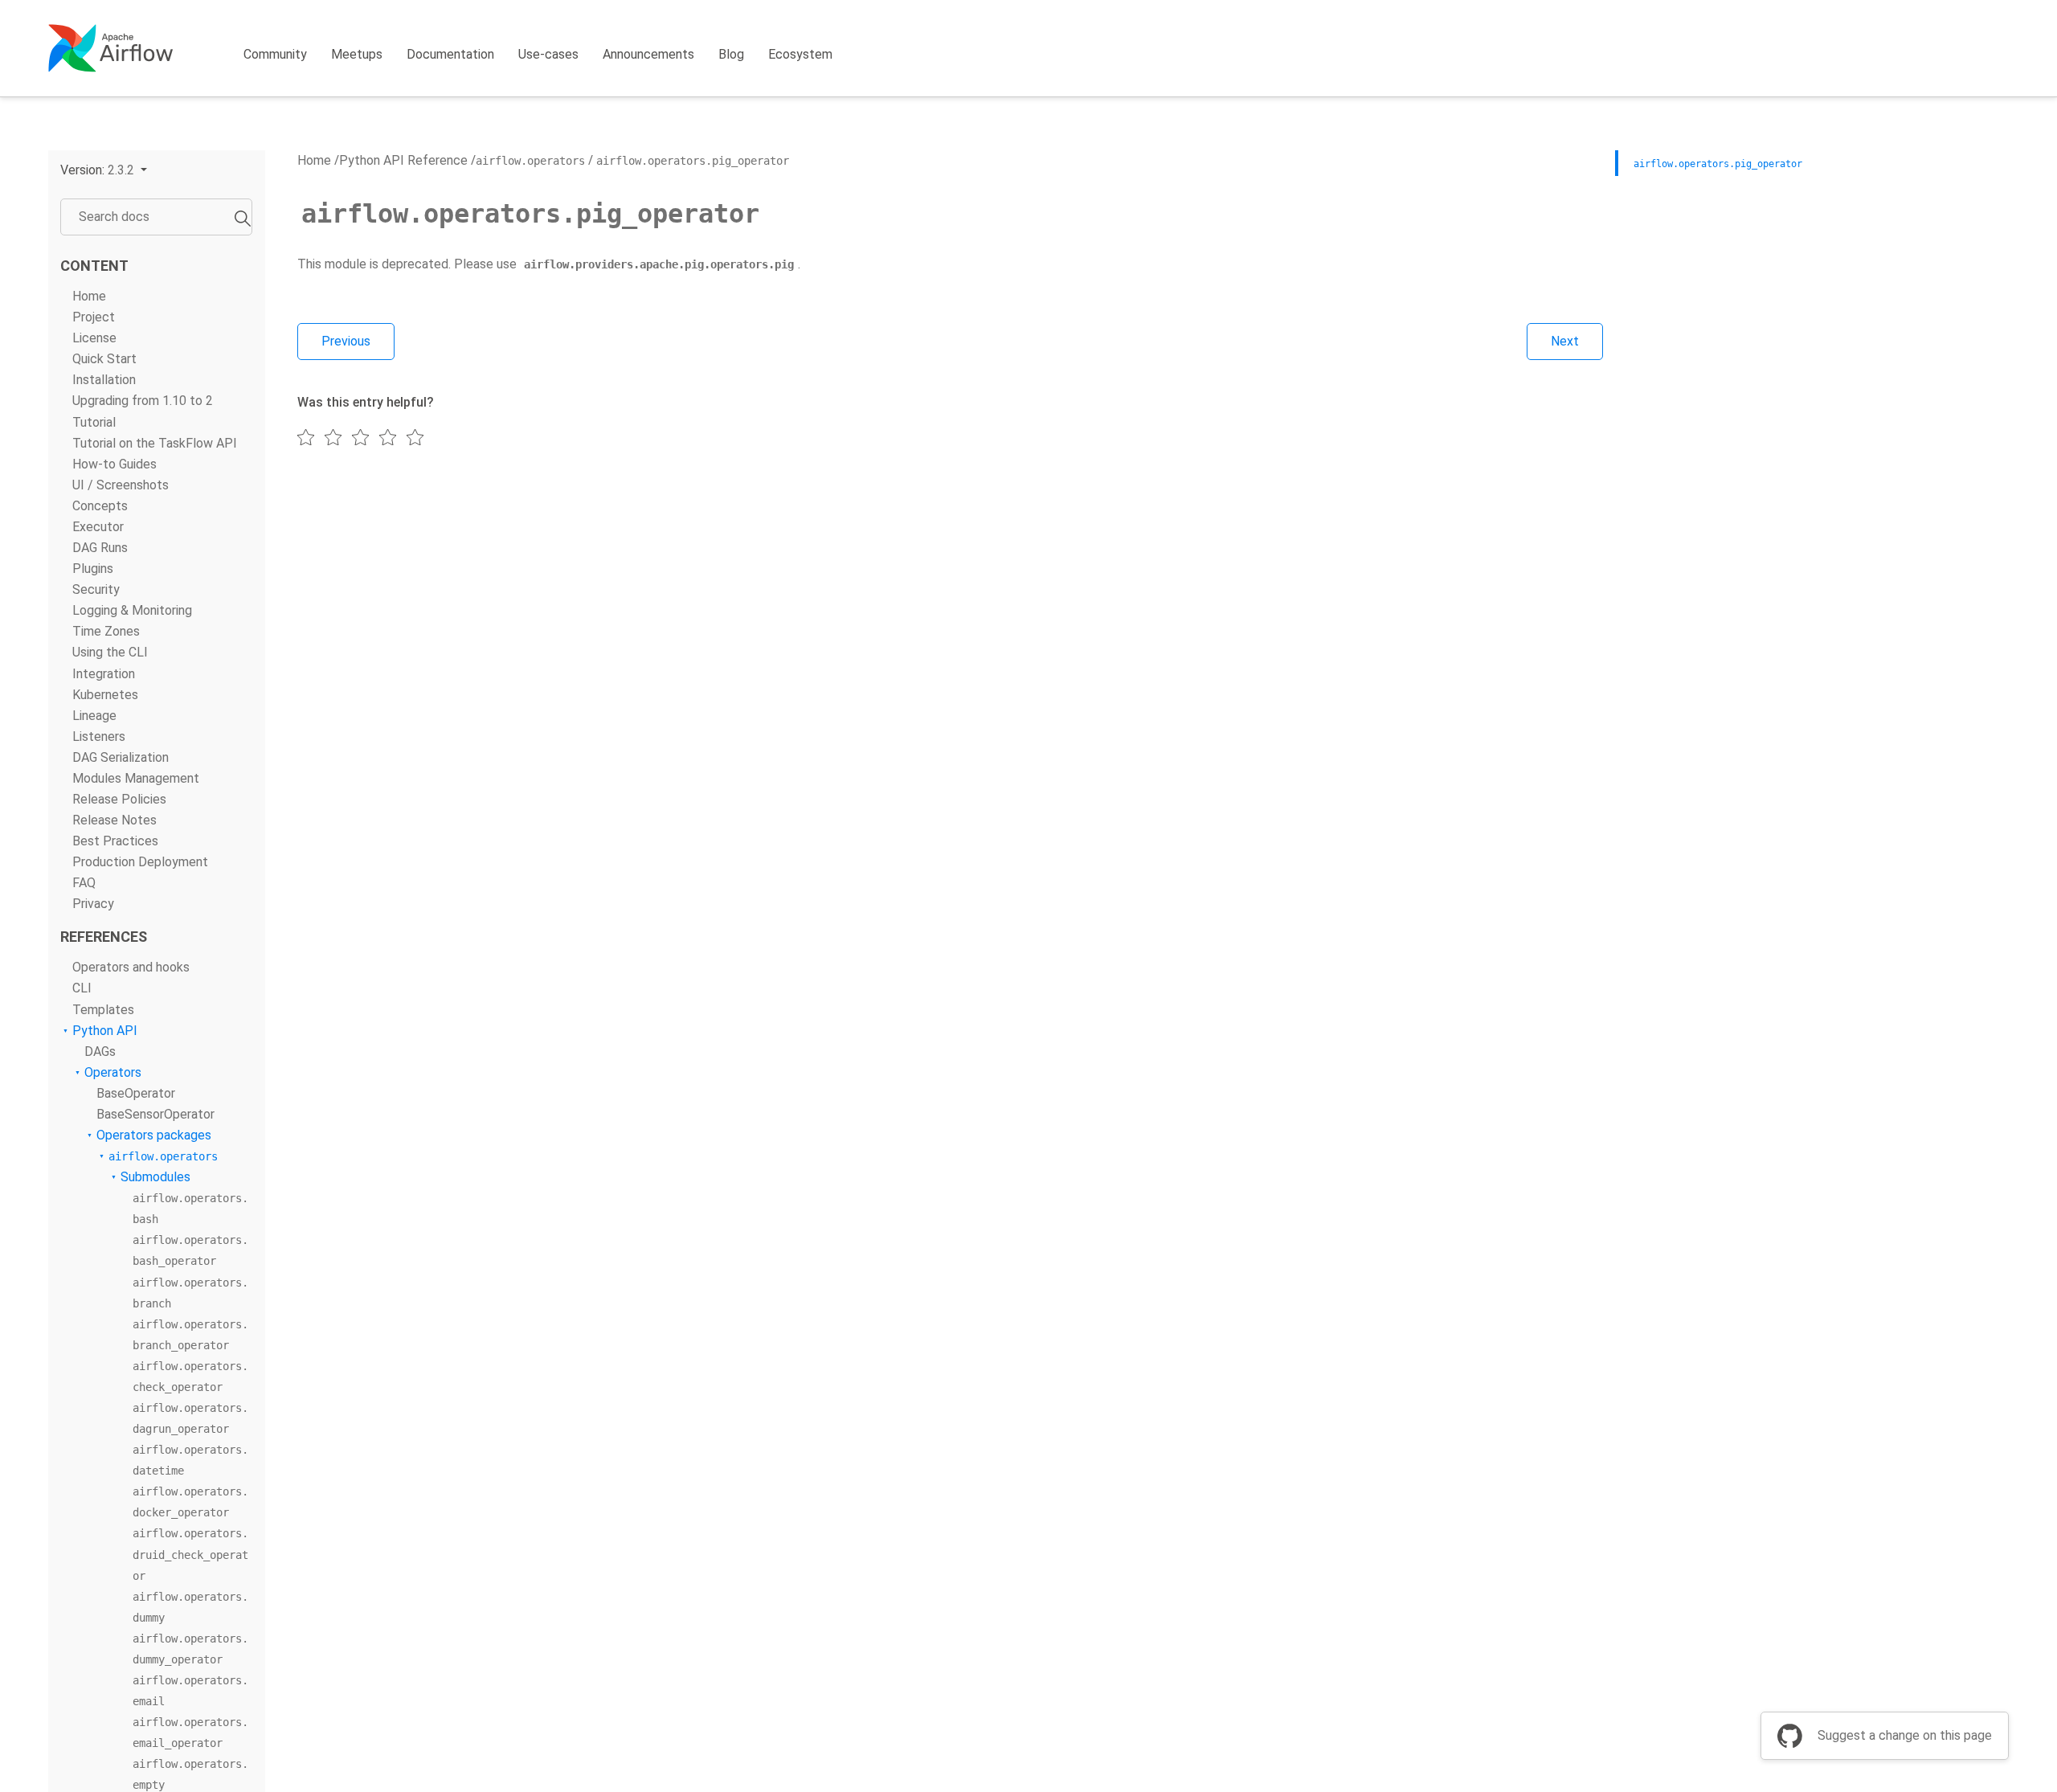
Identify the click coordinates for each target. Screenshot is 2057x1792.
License (94, 338)
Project (94, 317)
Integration (104, 674)
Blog (731, 54)
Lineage (94, 716)
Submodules (155, 1177)
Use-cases (548, 54)
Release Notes (115, 820)
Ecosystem (800, 54)
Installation (104, 380)
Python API (105, 1031)
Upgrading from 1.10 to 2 (143, 401)
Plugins (93, 569)
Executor (98, 527)
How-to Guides (115, 464)
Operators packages (154, 1135)
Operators (113, 1072)
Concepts (100, 506)
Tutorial (94, 422)
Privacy (93, 904)
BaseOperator (136, 1093)
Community (275, 54)
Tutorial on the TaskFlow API (155, 443)
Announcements (648, 54)
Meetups (357, 54)
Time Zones (106, 631)
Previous (346, 341)
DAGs (100, 1051)
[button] (104, 170)
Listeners (99, 736)
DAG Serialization (121, 757)
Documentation (450, 54)
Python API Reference (403, 160)
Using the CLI (110, 652)
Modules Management (136, 778)
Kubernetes (105, 695)
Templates (103, 1010)
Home (89, 296)
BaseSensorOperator (155, 1114)
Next (1565, 341)
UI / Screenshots (121, 485)
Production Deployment (140, 862)
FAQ (84, 883)
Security (96, 589)
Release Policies (119, 799)
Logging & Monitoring (132, 610)
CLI (82, 988)
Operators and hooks (131, 967)
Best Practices (115, 841)
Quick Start (104, 359)
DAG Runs (100, 548)
